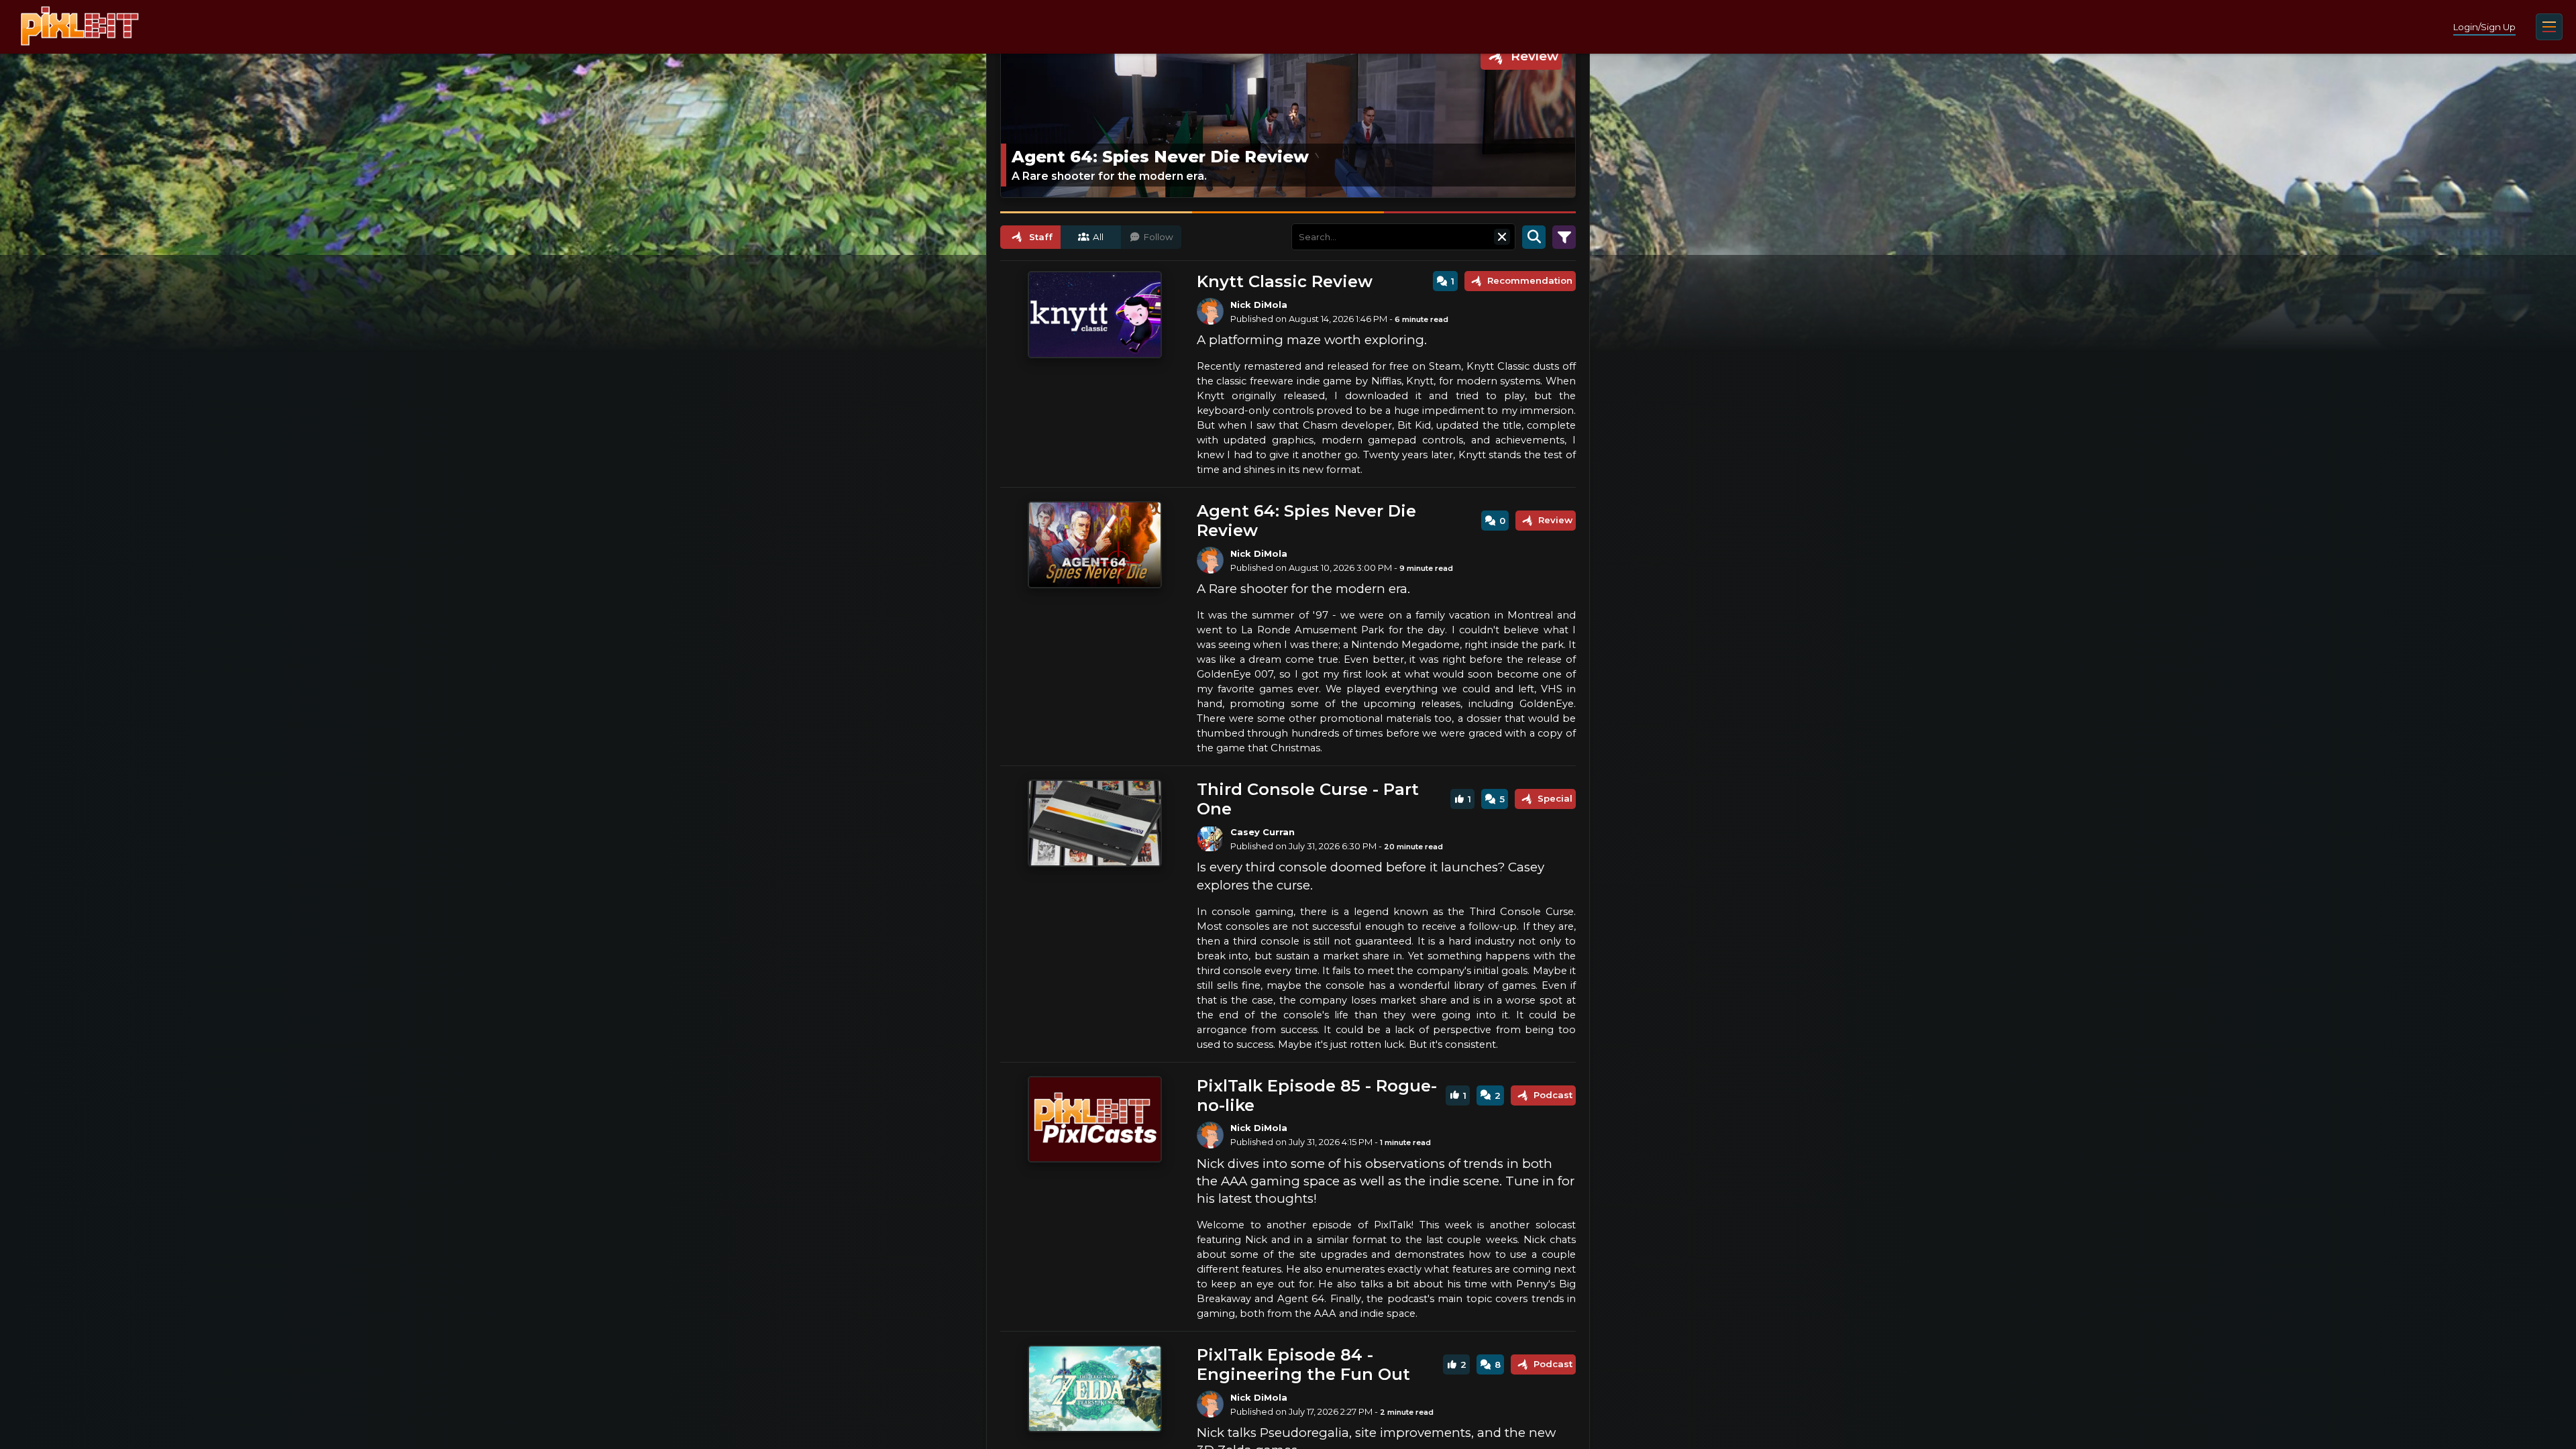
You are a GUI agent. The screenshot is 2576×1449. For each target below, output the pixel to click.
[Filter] (1564, 237)
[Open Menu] (2549, 27)
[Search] (1534, 237)
